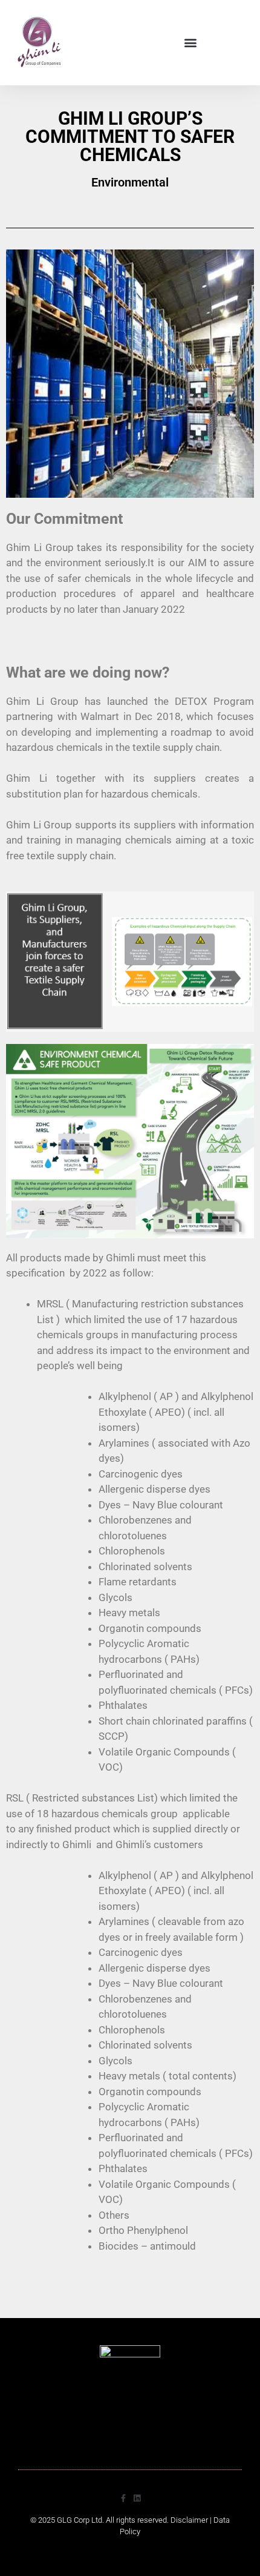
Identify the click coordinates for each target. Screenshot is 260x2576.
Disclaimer (189, 2520)
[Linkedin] (137, 2498)
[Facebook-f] (123, 2498)
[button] (190, 43)
